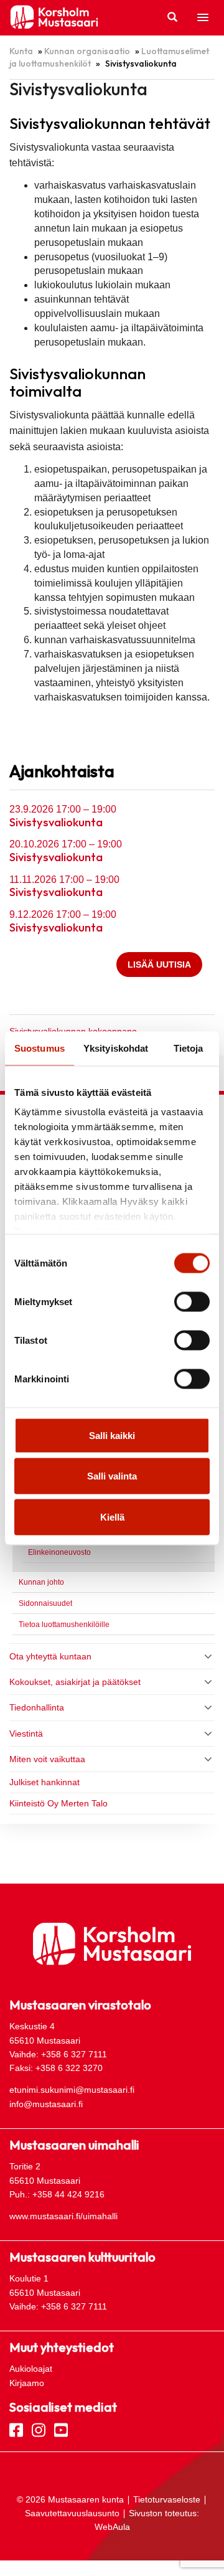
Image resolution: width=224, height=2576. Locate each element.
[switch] (192, 1301)
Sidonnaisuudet (45, 1603)
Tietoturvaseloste (167, 2499)
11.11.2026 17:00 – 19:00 (64, 880)
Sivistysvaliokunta (56, 823)
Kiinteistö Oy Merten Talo (60, 1803)
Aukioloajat (31, 2369)
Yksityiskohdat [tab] (116, 1048)
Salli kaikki (112, 1435)
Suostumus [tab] (40, 1048)
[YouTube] (61, 2429)
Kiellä (112, 1517)
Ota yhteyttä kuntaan (50, 1656)
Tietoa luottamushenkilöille (64, 1625)
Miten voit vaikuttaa (47, 1759)
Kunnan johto (41, 1582)
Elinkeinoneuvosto (59, 1552)
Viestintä (26, 1734)
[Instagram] (39, 2429)
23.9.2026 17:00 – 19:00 (63, 809)
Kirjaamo (27, 2383)
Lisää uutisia (159, 965)
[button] (203, 18)
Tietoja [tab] (189, 1048)
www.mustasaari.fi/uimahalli (63, 2216)
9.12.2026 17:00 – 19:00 (63, 914)
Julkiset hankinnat (44, 1782)
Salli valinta (112, 1476)
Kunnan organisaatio (87, 51)
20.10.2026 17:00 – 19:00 (66, 844)
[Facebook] (16, 2429)
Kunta (21, 51)
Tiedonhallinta (37, 1707)
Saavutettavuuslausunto (72, 2513)
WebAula (112, 2527)
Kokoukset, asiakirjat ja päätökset (75, 1682)
